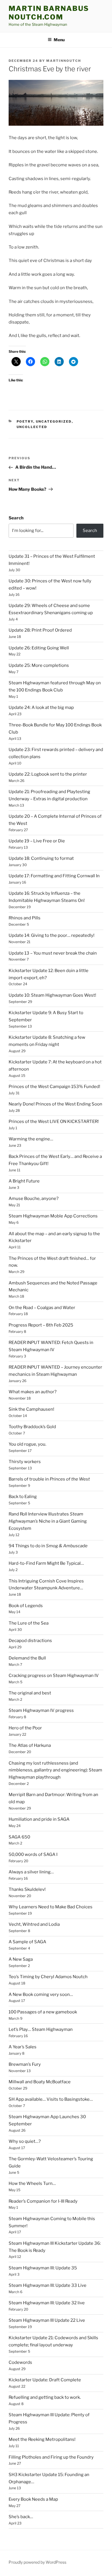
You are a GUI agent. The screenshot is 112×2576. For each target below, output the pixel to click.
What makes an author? (33, 1392)
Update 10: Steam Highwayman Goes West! (52, 995)
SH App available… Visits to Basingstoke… (51, 2099)
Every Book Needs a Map (33, 2499)
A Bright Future (24, 1181)
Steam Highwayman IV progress (41, 1710)
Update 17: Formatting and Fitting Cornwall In (54, 876)
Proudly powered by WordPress (37, 2562)
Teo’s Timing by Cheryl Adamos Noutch (48, 1977)
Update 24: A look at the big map (41, 707)
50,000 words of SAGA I (33, 1854)
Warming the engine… (31, 1139)
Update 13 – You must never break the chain (53, 953)
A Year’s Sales (23, 2047)
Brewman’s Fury (25, 2064)
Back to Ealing (23, 1497)
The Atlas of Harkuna (30, 1745)
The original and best (30, 1693)
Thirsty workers (25, 1462)
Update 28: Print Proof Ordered (40, 630)
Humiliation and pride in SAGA (39, 1819)
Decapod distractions (30, 1641)
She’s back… (21, 2517)
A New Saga (21, 1959)
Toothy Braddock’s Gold (32, 1427)
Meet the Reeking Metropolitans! (42, 2439)
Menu (59, 40)
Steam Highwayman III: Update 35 (43, 2268)
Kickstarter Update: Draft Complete (45, 2380)
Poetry (25, 421)
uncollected (32, 427)
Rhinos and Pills (25, 918)
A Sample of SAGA (27, 1942)
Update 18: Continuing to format (41, 858)
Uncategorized (54, 421)
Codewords (20, 2362)
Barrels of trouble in (49, 1479)
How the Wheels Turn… (32, 2183)
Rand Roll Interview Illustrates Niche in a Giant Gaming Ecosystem (48, 1521)
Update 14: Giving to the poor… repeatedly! (52, 935)
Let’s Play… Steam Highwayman (41, 2029)
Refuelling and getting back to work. (45, 2397)
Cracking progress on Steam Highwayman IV (54, 1676)
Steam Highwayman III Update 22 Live (47, 2320)
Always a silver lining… (31, 1872)
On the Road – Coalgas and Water (42, 1308)
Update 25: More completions (39, 665)
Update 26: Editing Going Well (39, 648)
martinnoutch (64, 61)
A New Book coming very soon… (41, 1994)
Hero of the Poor (25, 1728)
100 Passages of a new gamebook (43, 2012)
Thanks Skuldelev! (27, 1889)
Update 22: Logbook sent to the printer (48, 774)
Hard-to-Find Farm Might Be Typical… (46, 1563)
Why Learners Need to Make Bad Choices (51, 1907)
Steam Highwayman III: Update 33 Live (48, 2285)
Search (16, 518)
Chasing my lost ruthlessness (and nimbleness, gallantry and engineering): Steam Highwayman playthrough (55, 1770)
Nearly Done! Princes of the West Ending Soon (55, 1104)
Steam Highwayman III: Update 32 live (47, 2303)
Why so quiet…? (25, 2141)
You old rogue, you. (27, 1444)
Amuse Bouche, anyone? (34, 1199)
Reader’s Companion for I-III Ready (43, 2201)
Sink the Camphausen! (31, 1409)
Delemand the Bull (27, 1658)
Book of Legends (26, 1606)
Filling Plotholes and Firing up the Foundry (51, 2457)
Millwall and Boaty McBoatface (40, 2082)
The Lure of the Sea (29, 1623)
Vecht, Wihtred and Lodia (34, 1924)
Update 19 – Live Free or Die (37, 841)
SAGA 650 (19, 1837)
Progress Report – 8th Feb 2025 (41, 1325)
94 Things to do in (48, 1546)
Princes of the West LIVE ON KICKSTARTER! (54, 1122)
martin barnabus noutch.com (49, 13)
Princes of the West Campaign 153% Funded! (54, 1087)
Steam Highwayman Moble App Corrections (53, 1216)
